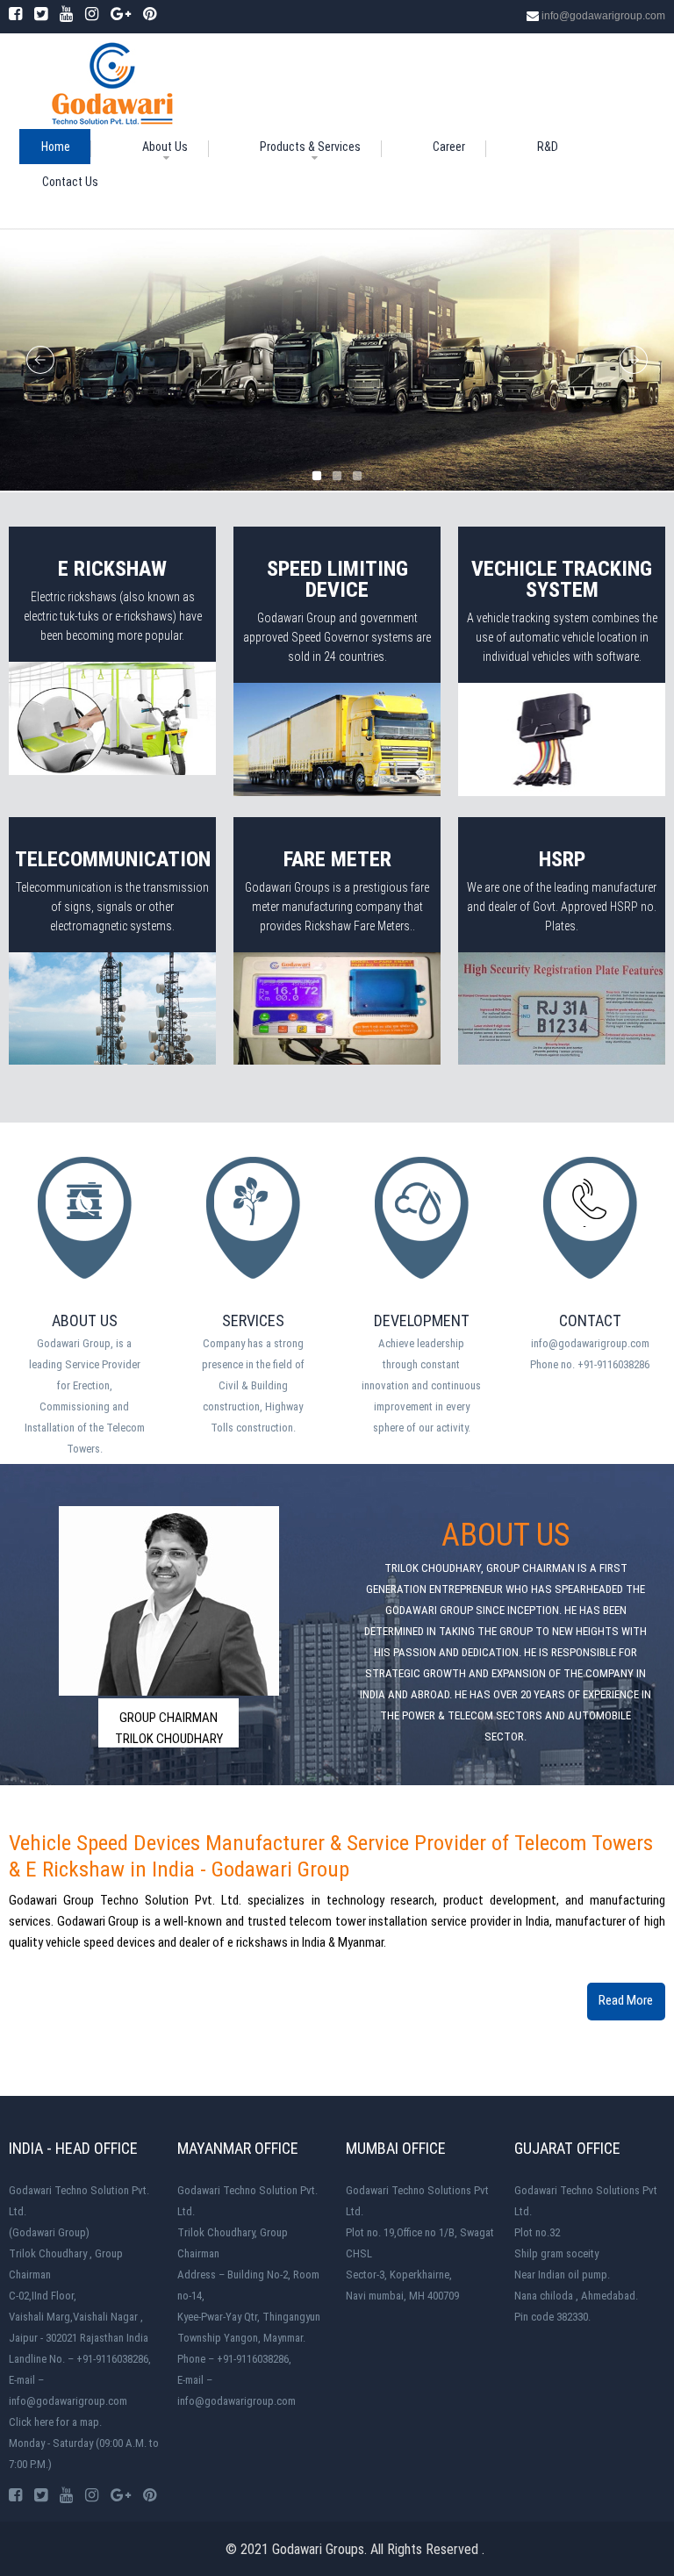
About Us (165, 147)
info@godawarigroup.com (603, 16)
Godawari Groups (318, 2549)
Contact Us (70, 182)
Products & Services (310, 147)
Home (56, 147)
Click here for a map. (55, 2422)
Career (449, 147)
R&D (548, 147)
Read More (626, 2000)
